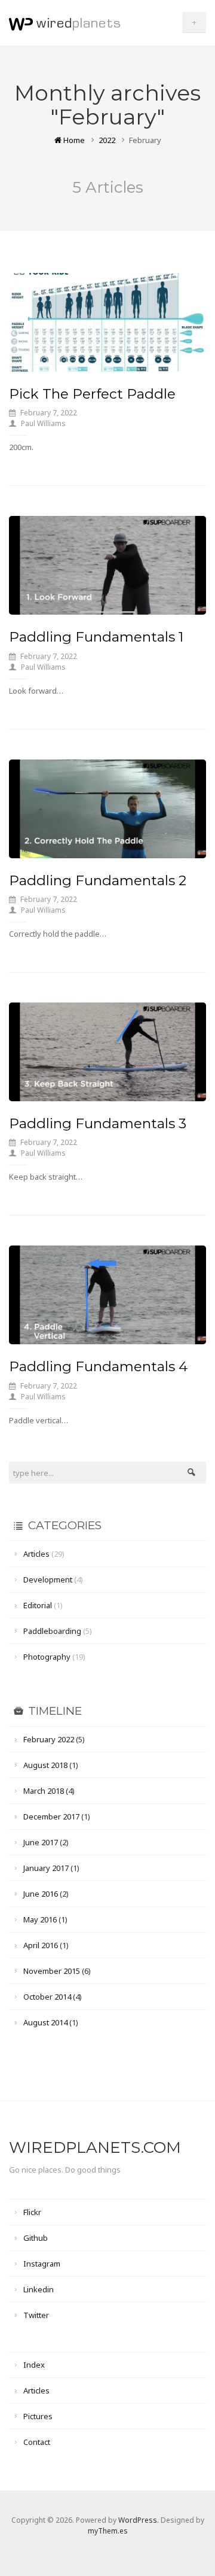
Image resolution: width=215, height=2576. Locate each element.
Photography (47, 1657)
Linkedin (39, 2289)
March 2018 (44, 1791)
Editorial (38, 1605)
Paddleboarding (52, 1631)
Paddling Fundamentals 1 (96, 637)
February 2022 (49, 1739)
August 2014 (45, 2022)
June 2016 (41, 1894)
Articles (36, 1554)
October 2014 (47, 1997)
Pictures (38, 2416)
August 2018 (45, 1765)
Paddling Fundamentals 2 (98, 880)
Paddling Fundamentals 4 (98, 1366)
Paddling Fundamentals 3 (98, 1123)
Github (36, 2238)
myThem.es (108, 2531)
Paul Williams (43, 423)
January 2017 (46, 1868)
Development (48, 1579)
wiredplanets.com (95, 2147)
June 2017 (41, 1842)
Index (34, 2365)
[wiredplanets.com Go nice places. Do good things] (64, 22)
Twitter (36, 2315)
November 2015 (52, 1971)
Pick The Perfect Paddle (92, 394)
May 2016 (40, 1919)
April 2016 (41, 1945)
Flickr (32, 2212)
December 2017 (51, 1816)
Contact (37, 2442)
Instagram (42, 2264)
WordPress (138, 2520)
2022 (107, 140)
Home (73, 140)
